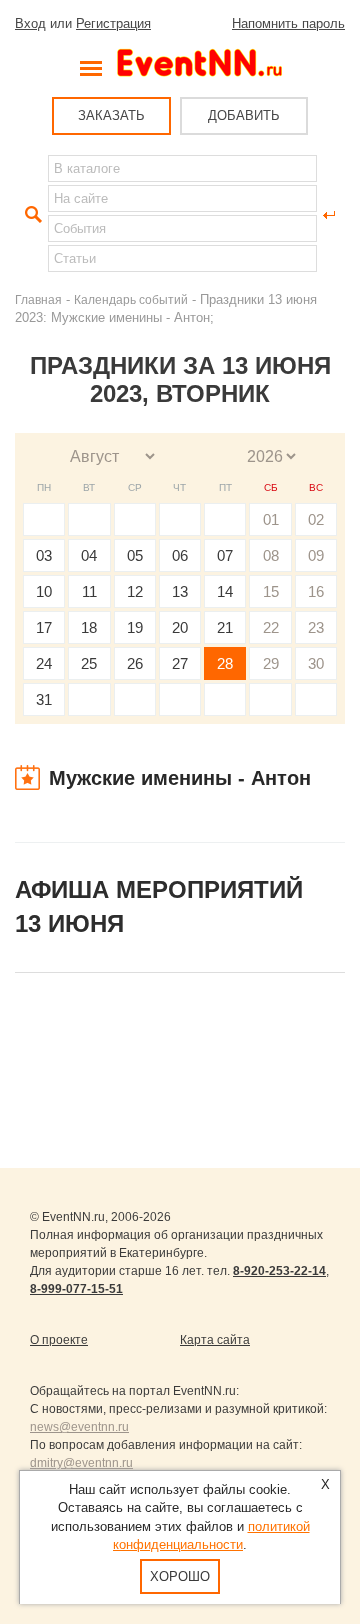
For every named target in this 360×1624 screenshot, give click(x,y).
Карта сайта (215, 1340)
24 (44, 663)
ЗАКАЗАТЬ (111, 115)
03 (44, 555)
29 (271, 663)
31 (44, 699)
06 (180, 555)
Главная (38, 299)
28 (225, 663)
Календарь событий (131, 299)
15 (271, 591)
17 (44, 627)
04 (89, 555)
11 (89, 591)
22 (271, 627)
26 (135, 663)
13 (180, 591)
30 (316, 663)
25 (89, 663)
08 (271, 555)
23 (316, 627)
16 (316, 591)
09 (316, 555)
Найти (31, 215)
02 (316, 519)
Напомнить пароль (288, 23)
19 (135, 627)
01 (271, 519)
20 (180, 627)
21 (225, 627)
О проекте (59, 1340)
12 (135, 591)
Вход (30, 23)
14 (225, 591)
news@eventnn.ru (79, 1427)
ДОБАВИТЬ (244, 115)
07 (225, 555)
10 (44, 591)
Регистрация (113, 23)
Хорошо (180, 1576)
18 (89, 627)
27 (180, 663)
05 (135, 555)
